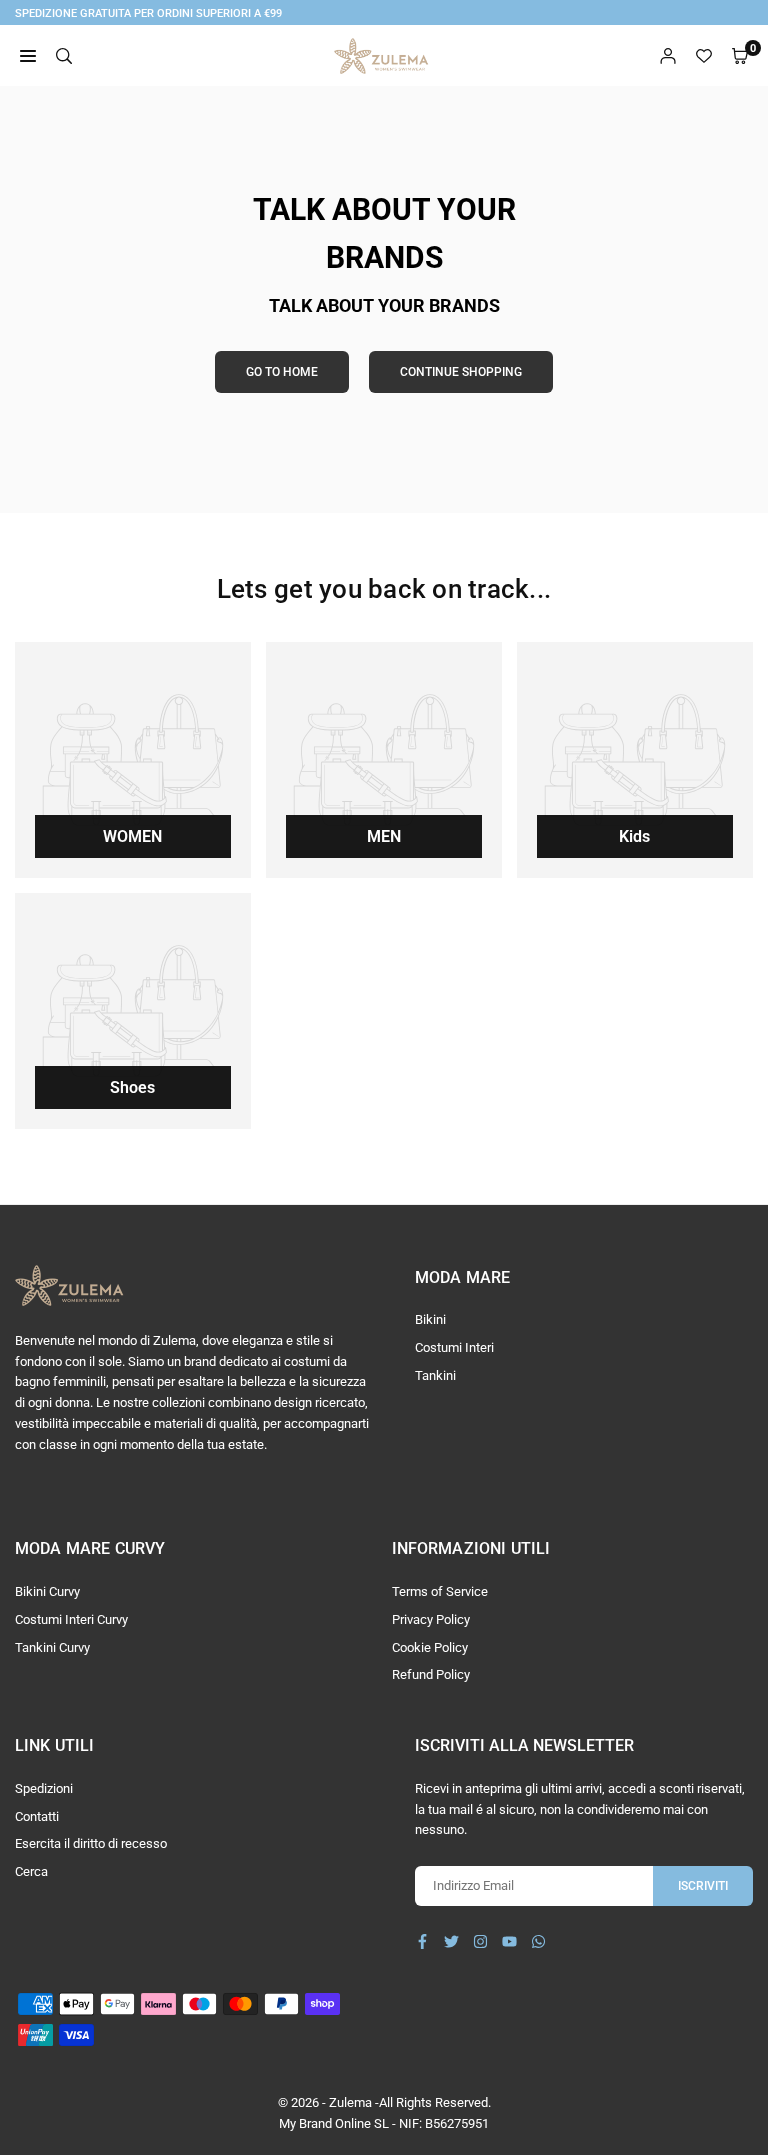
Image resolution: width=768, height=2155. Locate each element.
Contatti (37, 1816)
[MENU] (28, 56)
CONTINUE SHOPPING (461, 372)
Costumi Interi (454, 1347)
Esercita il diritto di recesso (91, 1843)
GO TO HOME (282, 372)
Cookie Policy (430, 1647)
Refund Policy (431, 1674)
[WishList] (704, 56)
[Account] (668, 56)
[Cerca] (64, 56)
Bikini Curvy (47, 1591)
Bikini (430, 1319)
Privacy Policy (431, 1619)
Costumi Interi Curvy (71, 1619)
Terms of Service (440, 1591)
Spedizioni (44, 1788)
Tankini (435, 1375)
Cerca (31, 1871)
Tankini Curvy (52, 1647)
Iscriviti (703, 1886)
